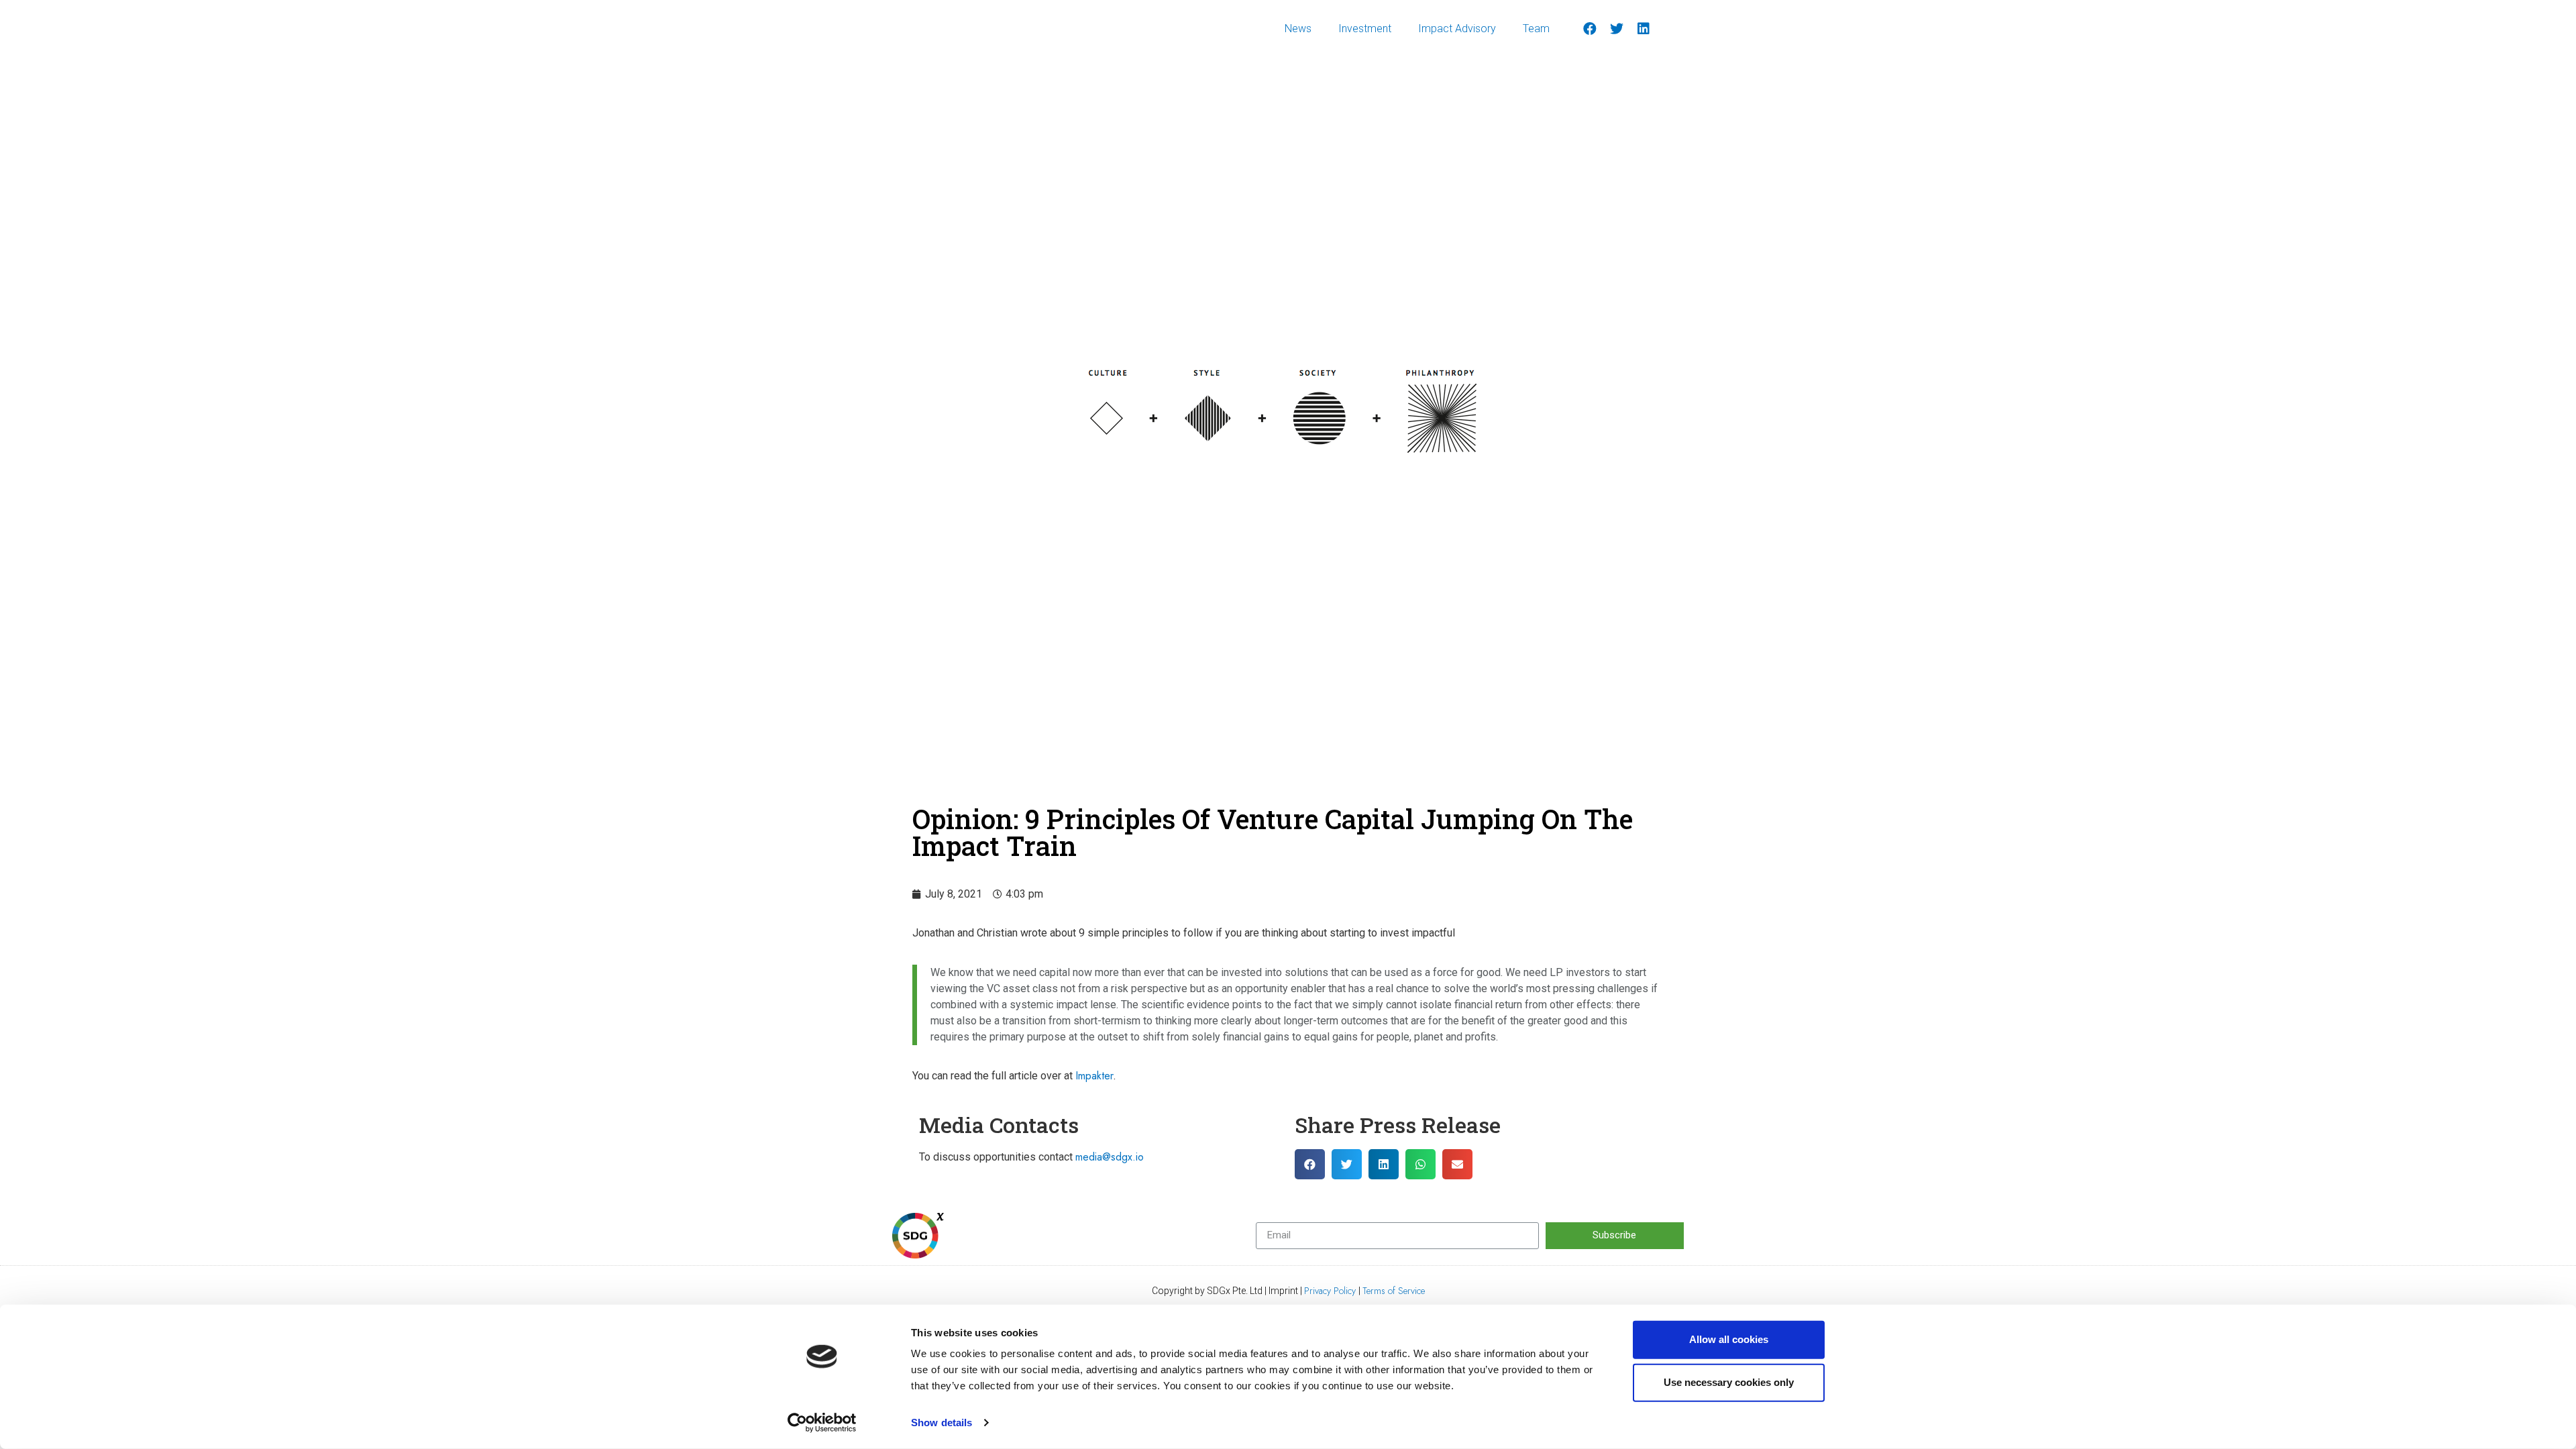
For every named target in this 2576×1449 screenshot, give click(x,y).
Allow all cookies (1729, 1339)
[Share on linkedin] (1384, 1164)
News (1298, 29)
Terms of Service (1394, 1291)
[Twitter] (1617, 29)
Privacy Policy (1331, 1291)
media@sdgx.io (1110, 1157)
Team (1536, 29)
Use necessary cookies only (1729, 1382)
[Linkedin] (1644, 29)
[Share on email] (1457, 1164)
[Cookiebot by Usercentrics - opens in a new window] (822, 1423)
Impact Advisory (1457, 29)
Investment (1365, 29)
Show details (942, 1423)
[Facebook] (1590, 29)
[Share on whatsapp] (1420, 1164)
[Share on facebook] (1310, 1164)
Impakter (1094, 1076)
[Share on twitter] (1347, 1164)
